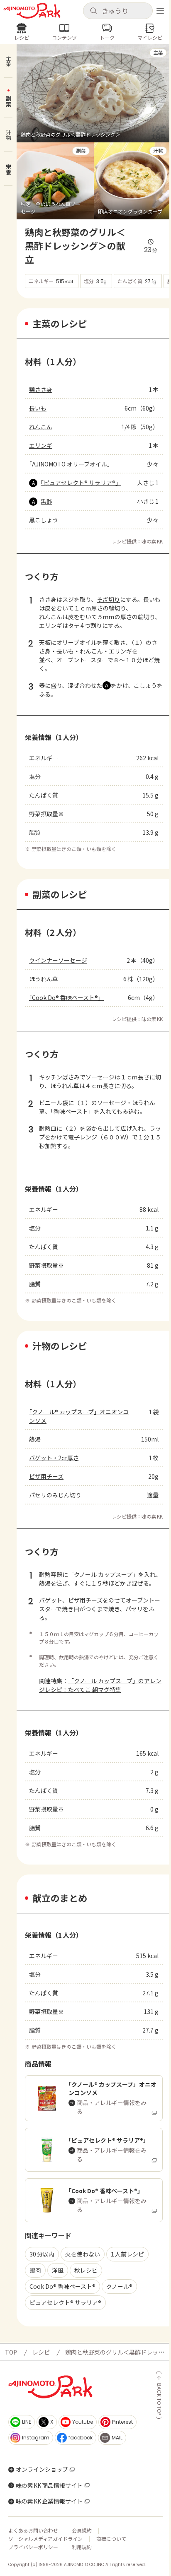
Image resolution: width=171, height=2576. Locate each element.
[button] (118, 11)
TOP (11, 2352)
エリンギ (41, 445)
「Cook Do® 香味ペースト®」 (66, 997)
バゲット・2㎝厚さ (54, 1458)
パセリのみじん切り (55, 1495)
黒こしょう (44, 520)
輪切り (117, 608)
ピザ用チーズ (46, 1476)
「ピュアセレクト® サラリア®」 (81, 483)
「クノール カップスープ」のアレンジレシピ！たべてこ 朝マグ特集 (100, 1685)
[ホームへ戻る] (32, 11)
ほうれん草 (44, 979)
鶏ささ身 (41, 389)
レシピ (41, 2352)
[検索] (93, 11)
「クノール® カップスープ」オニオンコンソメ (79, 1416)
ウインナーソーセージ (58, 960)
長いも (38, 408)
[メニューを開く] (160, 11)
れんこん (41, 427)
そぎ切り (108, 599)
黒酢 (46, 501)
